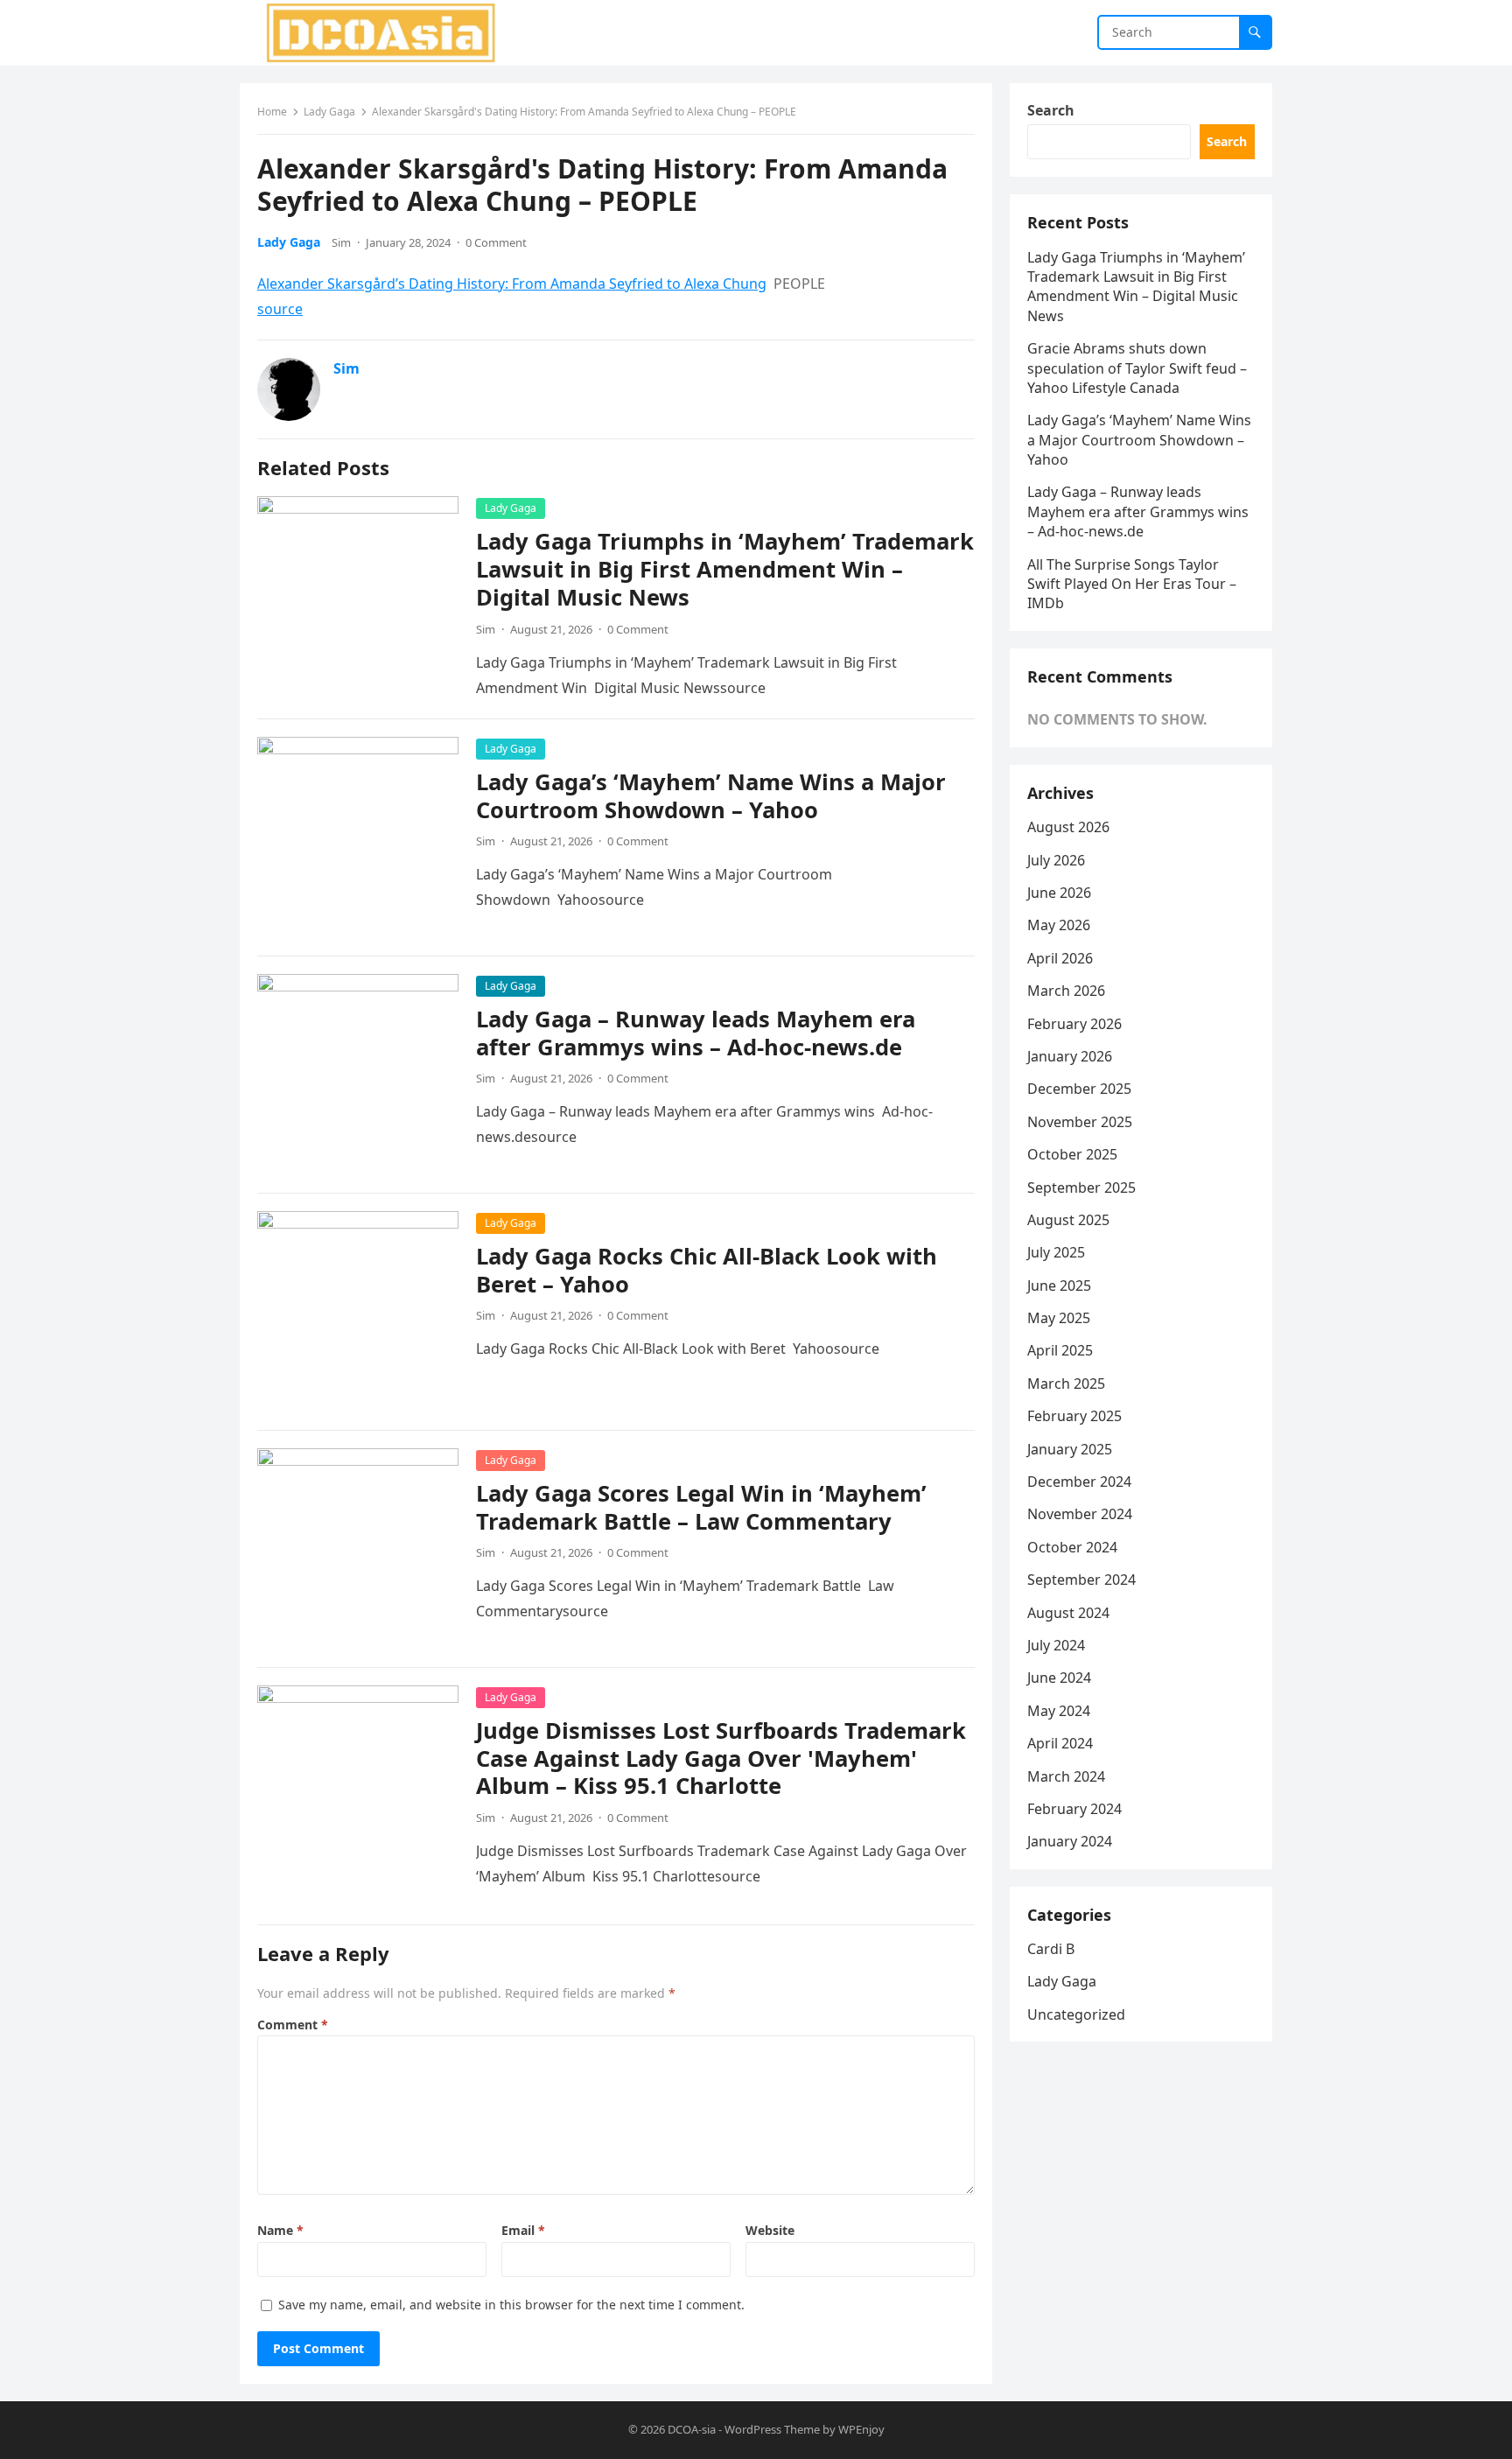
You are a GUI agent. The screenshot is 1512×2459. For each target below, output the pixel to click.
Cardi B (1051, 1949)
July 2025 (1056, 1252)
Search (1051, 110)
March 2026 (1066, 991)
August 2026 (1068, 827)
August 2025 (1068, 1220)
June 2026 (1059, 893)
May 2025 (1059, 1318)
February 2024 (1074, 1809)
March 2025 (1066, 1384)
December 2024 (1079, 1482)
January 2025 (1070, 1449)
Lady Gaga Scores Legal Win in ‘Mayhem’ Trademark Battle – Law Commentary (701, 1507)
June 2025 (1059, 1286)
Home (272, 112)
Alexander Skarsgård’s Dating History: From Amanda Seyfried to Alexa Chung (512, 284)
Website (770, 2230)
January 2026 (1070, 1056)
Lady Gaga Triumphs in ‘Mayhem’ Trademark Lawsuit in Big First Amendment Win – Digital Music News (725, 569)
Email (523, 2230)
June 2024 (1059, 1678)
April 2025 (1060, 1350)
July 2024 (1056, 1645)
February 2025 (1074, 1416)
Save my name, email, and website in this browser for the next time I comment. (511, 2305)
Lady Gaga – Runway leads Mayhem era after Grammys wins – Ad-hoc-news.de (696, 1033)
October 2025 (1072, 1154)
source (280, 309)
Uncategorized (1076, 2014)
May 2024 (1059, 1711)
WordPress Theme (772, 2429)
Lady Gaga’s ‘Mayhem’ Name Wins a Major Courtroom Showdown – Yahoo (711, 796)
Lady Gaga (329, 112)
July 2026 (1056, 860)
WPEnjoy (861, 2429)
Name (280, 2230)
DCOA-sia (692, 2429)
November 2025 (1080, 1122)
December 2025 (1079, 1089)
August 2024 (1068, 1613)
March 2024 (1066, 1776)
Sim (341, 242)
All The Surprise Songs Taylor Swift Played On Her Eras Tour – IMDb (1132, 584)
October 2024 (1072, 1547)
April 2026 (1060, 958)
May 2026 (1059, 925)
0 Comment (496, 242)
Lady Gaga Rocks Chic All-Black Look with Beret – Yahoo (707, 1270)
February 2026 (1074, 1024)
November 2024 (1080, 1514)
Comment (293, 2025)
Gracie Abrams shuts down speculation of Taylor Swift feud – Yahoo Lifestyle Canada (1137, 368)
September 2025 (1081, 1187)
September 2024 (1081, 1580)
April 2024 (1060, 1743)
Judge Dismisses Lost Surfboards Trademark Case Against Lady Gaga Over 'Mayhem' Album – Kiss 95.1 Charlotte (721, 1758)
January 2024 (1070, 1841)
